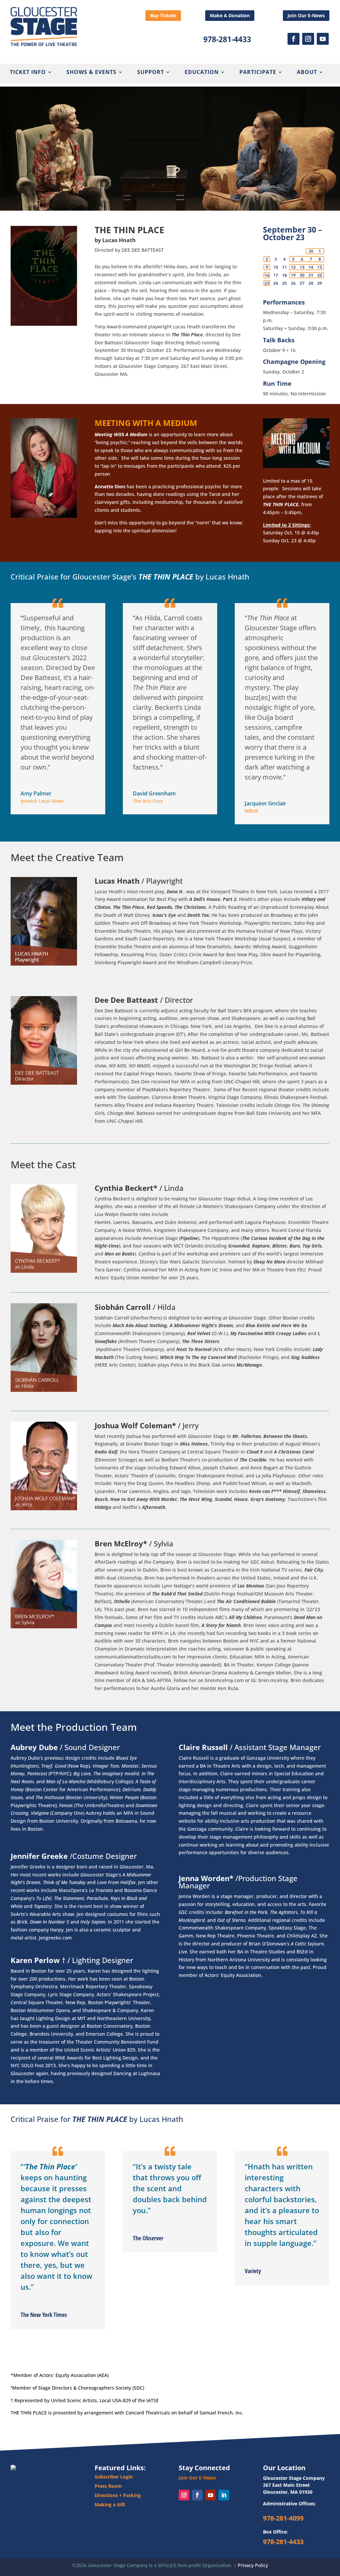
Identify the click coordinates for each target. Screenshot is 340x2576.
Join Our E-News (306, 15)
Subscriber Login (114, 2477)
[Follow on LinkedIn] (224, 2495)
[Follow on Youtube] (323, 39)
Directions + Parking (118, 2495)
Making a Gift (110, 2505)
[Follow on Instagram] (308, 39)
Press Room (108, 2486)
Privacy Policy (253, 2565)
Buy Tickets (163, 15)
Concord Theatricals (148, 2413)
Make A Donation (230, 15)
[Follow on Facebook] (294, 39)
